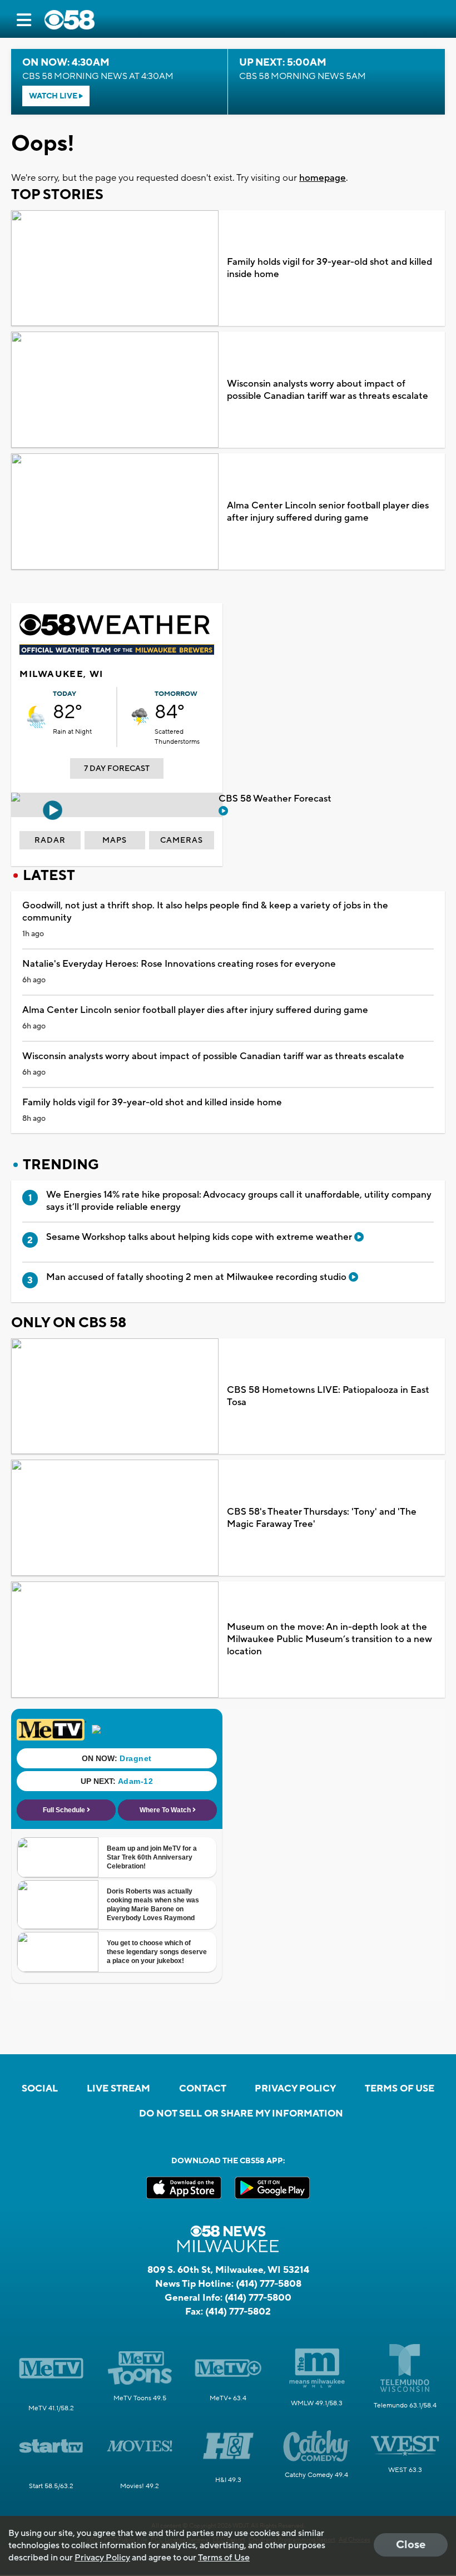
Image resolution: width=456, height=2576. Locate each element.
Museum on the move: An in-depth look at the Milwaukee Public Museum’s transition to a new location (329, 1639)
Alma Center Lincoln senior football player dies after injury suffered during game (328, 512)
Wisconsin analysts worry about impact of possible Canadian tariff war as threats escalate (328, 390)
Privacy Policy (295, 2089)
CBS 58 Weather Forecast (276, 799)
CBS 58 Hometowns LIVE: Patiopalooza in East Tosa (328, 1396)
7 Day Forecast (117, 769)
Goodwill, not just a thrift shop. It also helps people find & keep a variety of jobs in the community (205, 912)
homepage (323, 178)
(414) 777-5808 (269, 2284)
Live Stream (118, 2089)
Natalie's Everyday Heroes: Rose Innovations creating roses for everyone (179, 964)
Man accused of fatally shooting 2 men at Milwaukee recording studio (197, 1277)
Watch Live (54, 96)
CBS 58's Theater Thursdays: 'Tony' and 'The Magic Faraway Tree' (322, 1518)
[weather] (36, 717)
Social (40, 2089)
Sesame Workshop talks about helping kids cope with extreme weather (200, 1237)
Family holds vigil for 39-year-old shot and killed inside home (329, 268)
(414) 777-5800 (258, 2298)
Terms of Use (400, 2089)
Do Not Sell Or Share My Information (241, 2114)
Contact (203, 2089)
